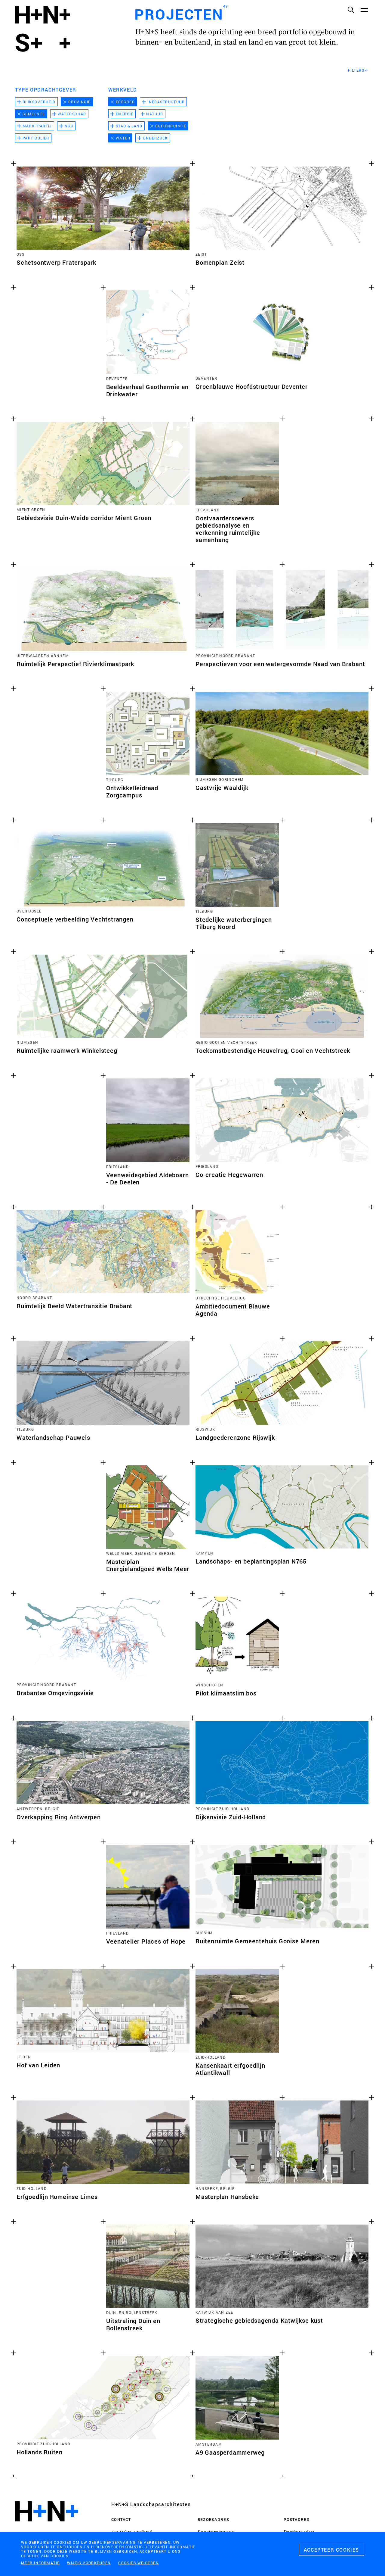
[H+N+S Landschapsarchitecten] (47, 2528)
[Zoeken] (351, 10)
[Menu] (364, 10)
